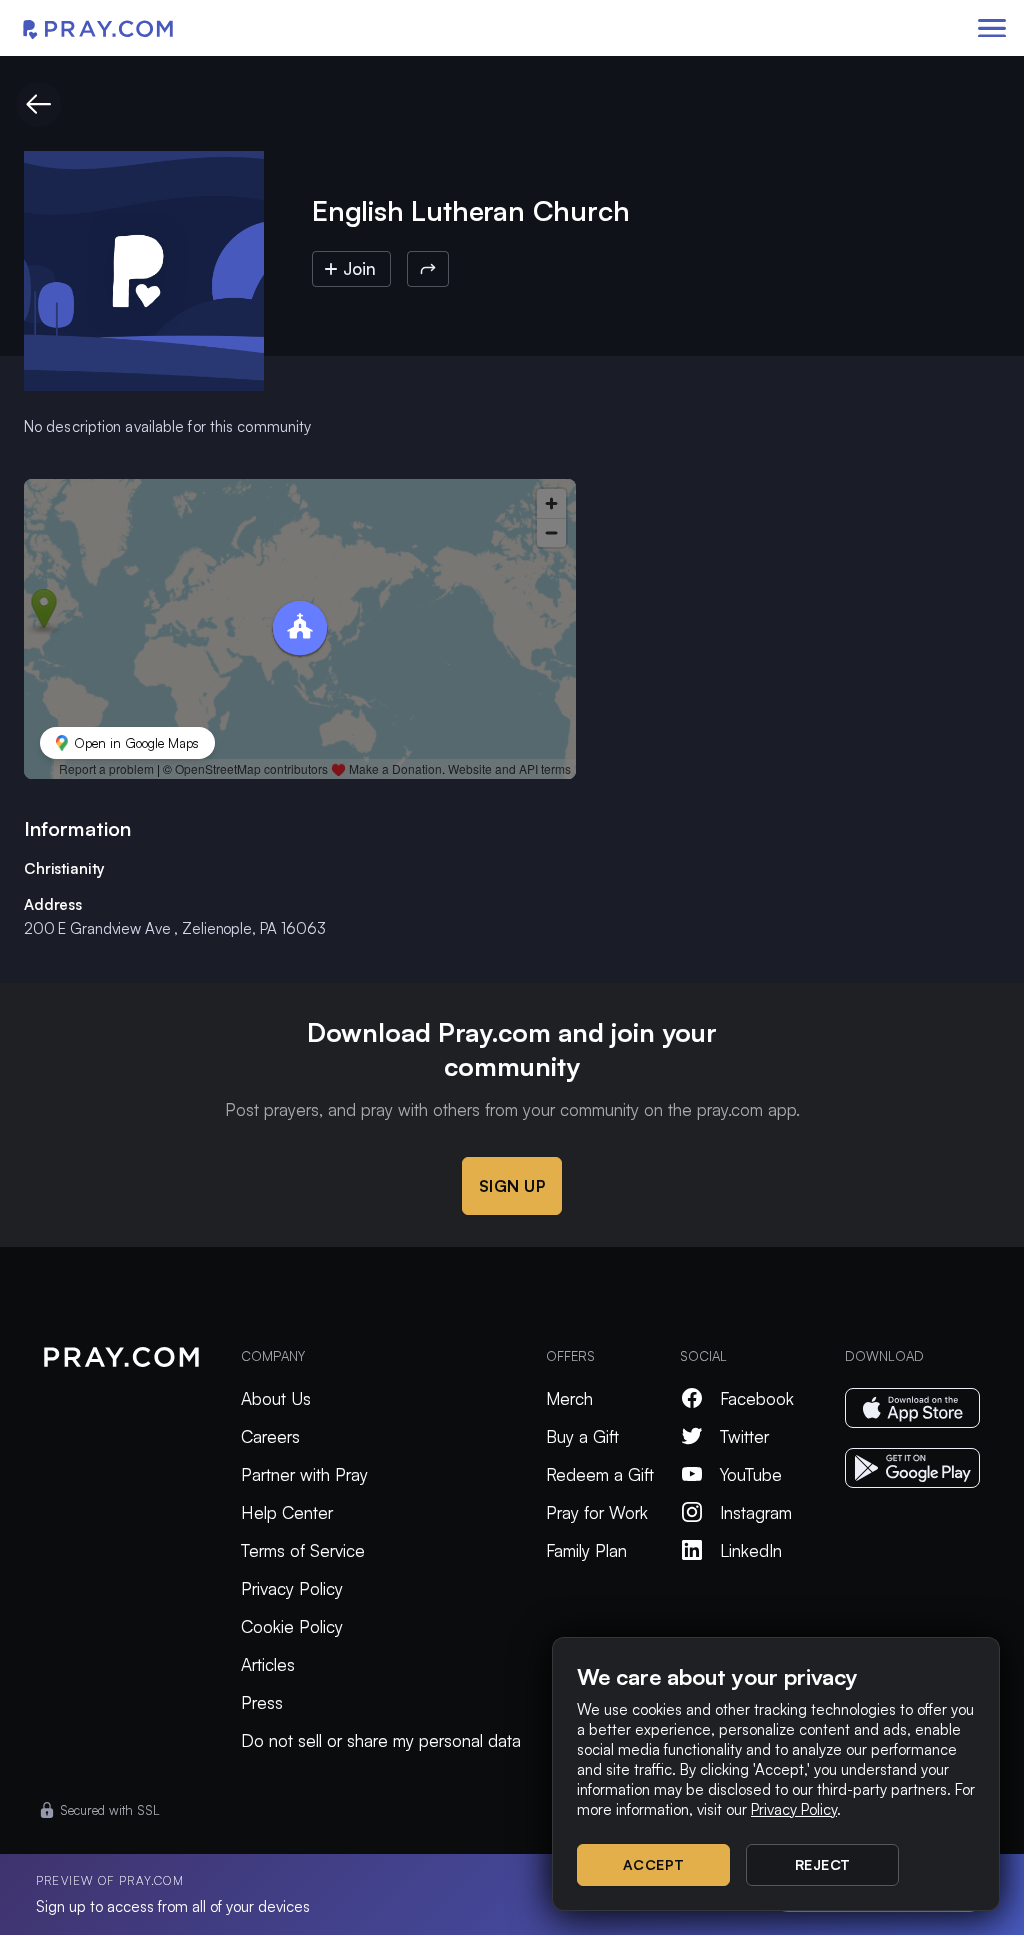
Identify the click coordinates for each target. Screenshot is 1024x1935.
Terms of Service (303, 1550)
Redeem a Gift (600, 1474)
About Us (276, 1398)
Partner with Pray (304, 1474)
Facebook (757, 1398)
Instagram (756, 1512)
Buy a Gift (582, 1436)
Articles (268, 1664)
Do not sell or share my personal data (381, 1740)
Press (262, 1702)
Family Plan (586, 1550)
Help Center (287, 1512)
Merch (569, 1398)
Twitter (744, 1436)
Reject (823, 1864)
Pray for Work (597, 1512)
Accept (654, 1864)
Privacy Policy (292, 1588)
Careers (270, 1436)
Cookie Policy (292, 1626)
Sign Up (512, 1186)
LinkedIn (751, 1550)
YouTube (751, 1474)
